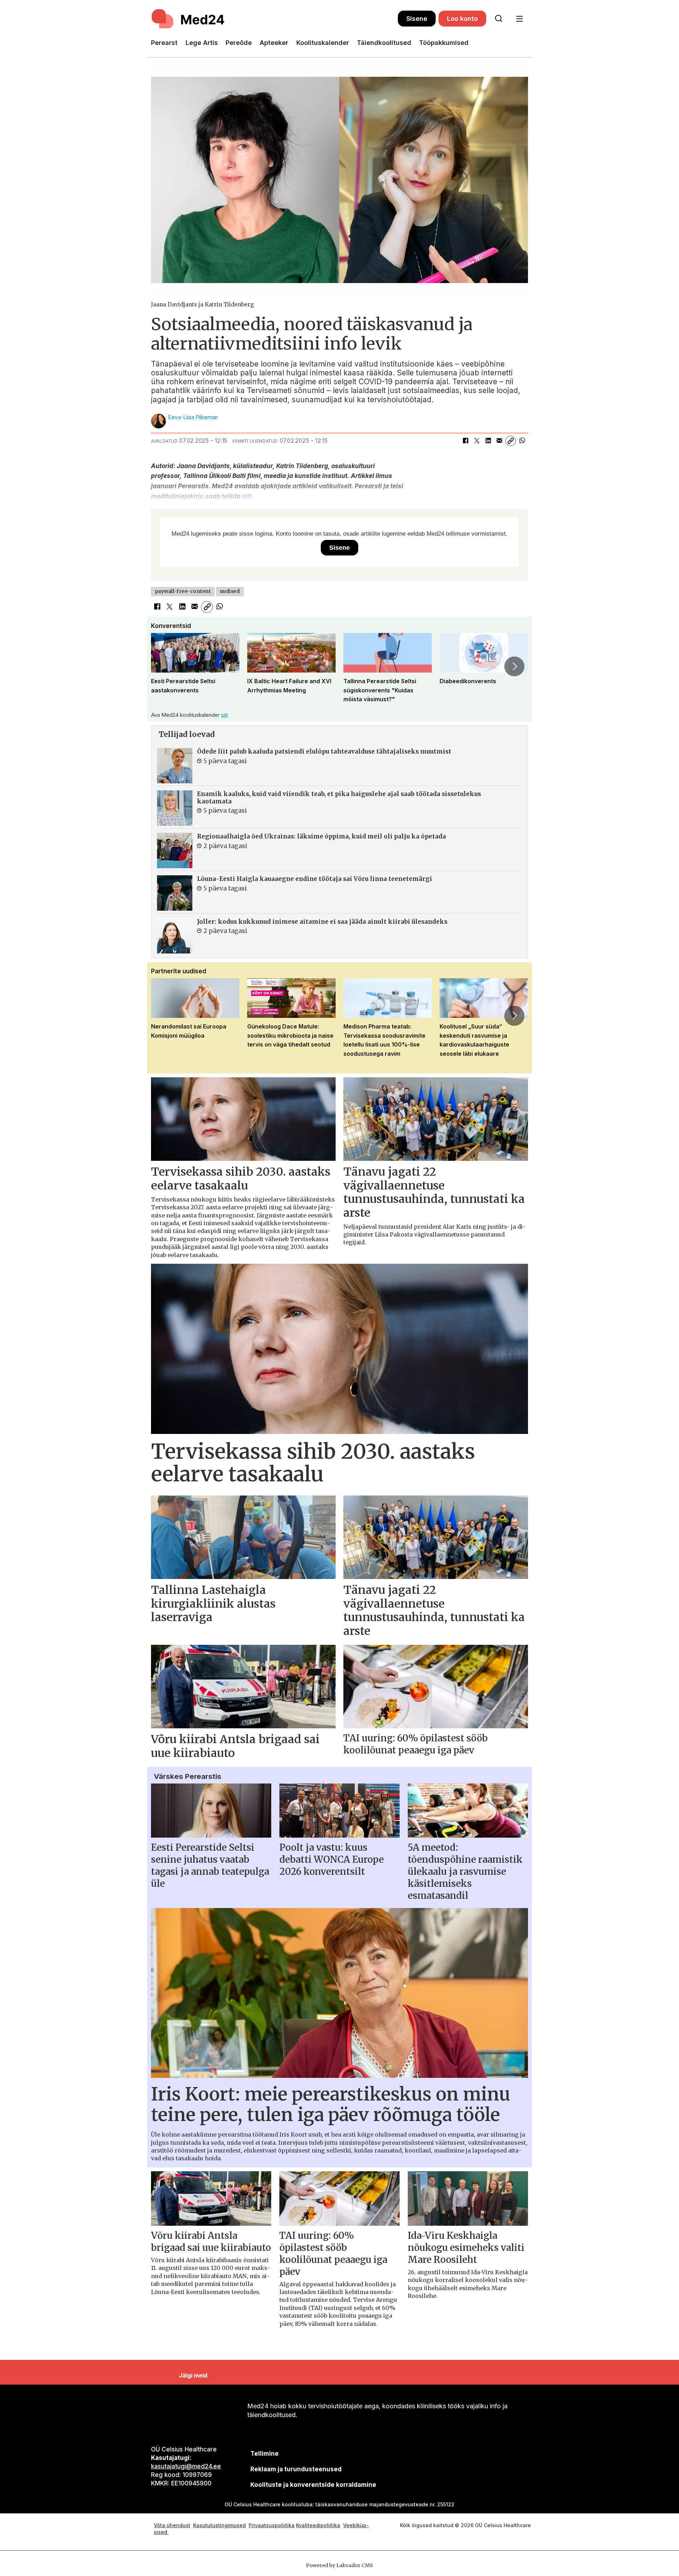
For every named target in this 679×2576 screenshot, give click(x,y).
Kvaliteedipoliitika (318, 2525)
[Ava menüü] (519, 19)
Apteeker (274, 43)
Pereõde (239, 43)
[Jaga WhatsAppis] (522, 441)
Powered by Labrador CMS (339, 2565)
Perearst (164, 43)
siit (246, 496)
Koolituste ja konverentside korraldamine (313, 2485)
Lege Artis (202, 43)
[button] (164, 666)
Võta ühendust (172, 2525)
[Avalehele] (274, 19)
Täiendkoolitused (384, 43)
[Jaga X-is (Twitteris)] (477, 441)
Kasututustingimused (219, 2525)
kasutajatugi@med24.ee (186, 2466)
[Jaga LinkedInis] (488, 441)
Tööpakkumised (444, 43)
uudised (230, 591)
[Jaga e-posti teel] (499, 441)
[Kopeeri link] (511, 441)
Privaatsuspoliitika (272, 2525)
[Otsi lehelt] (499, 19)
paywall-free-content (183, 591)
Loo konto (462, 19)
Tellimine (265, 2454)
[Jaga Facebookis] (465, 441)
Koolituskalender (323, 43)
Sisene (417, 19)
